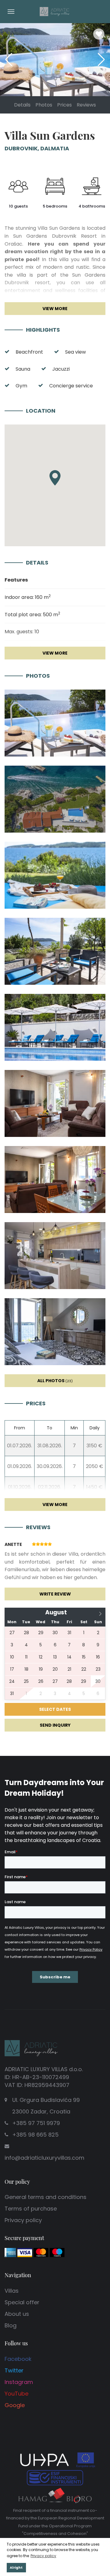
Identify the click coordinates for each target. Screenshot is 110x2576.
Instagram (19, 2382)
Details (22, 105)
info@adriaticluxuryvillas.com (44, 2158)
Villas (12, 2291)
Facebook (18, 2359)
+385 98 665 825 (35, 2135)
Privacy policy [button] (43, 2556)
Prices (64, 105)
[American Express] (10, 2252)
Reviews (86, 105)
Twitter (14, 2370)
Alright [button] (16, 2568)
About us (17, 2314)
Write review (55, 1594)
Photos (44, 105)
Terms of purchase (31, 2209)
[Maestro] (57, 2252)
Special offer (22, 2302)
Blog (11, 2325)
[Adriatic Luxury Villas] (55, 11)
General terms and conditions (46, 2197)
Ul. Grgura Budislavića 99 (46, 2106)
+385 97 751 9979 (36, 2123)
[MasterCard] (41, 2252)
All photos (55, 1381)
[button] (101, 60)
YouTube (16, 2394)
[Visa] (25, 2252)
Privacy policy (23, 2220)
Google (15, 2405)
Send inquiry (55, 1725)
